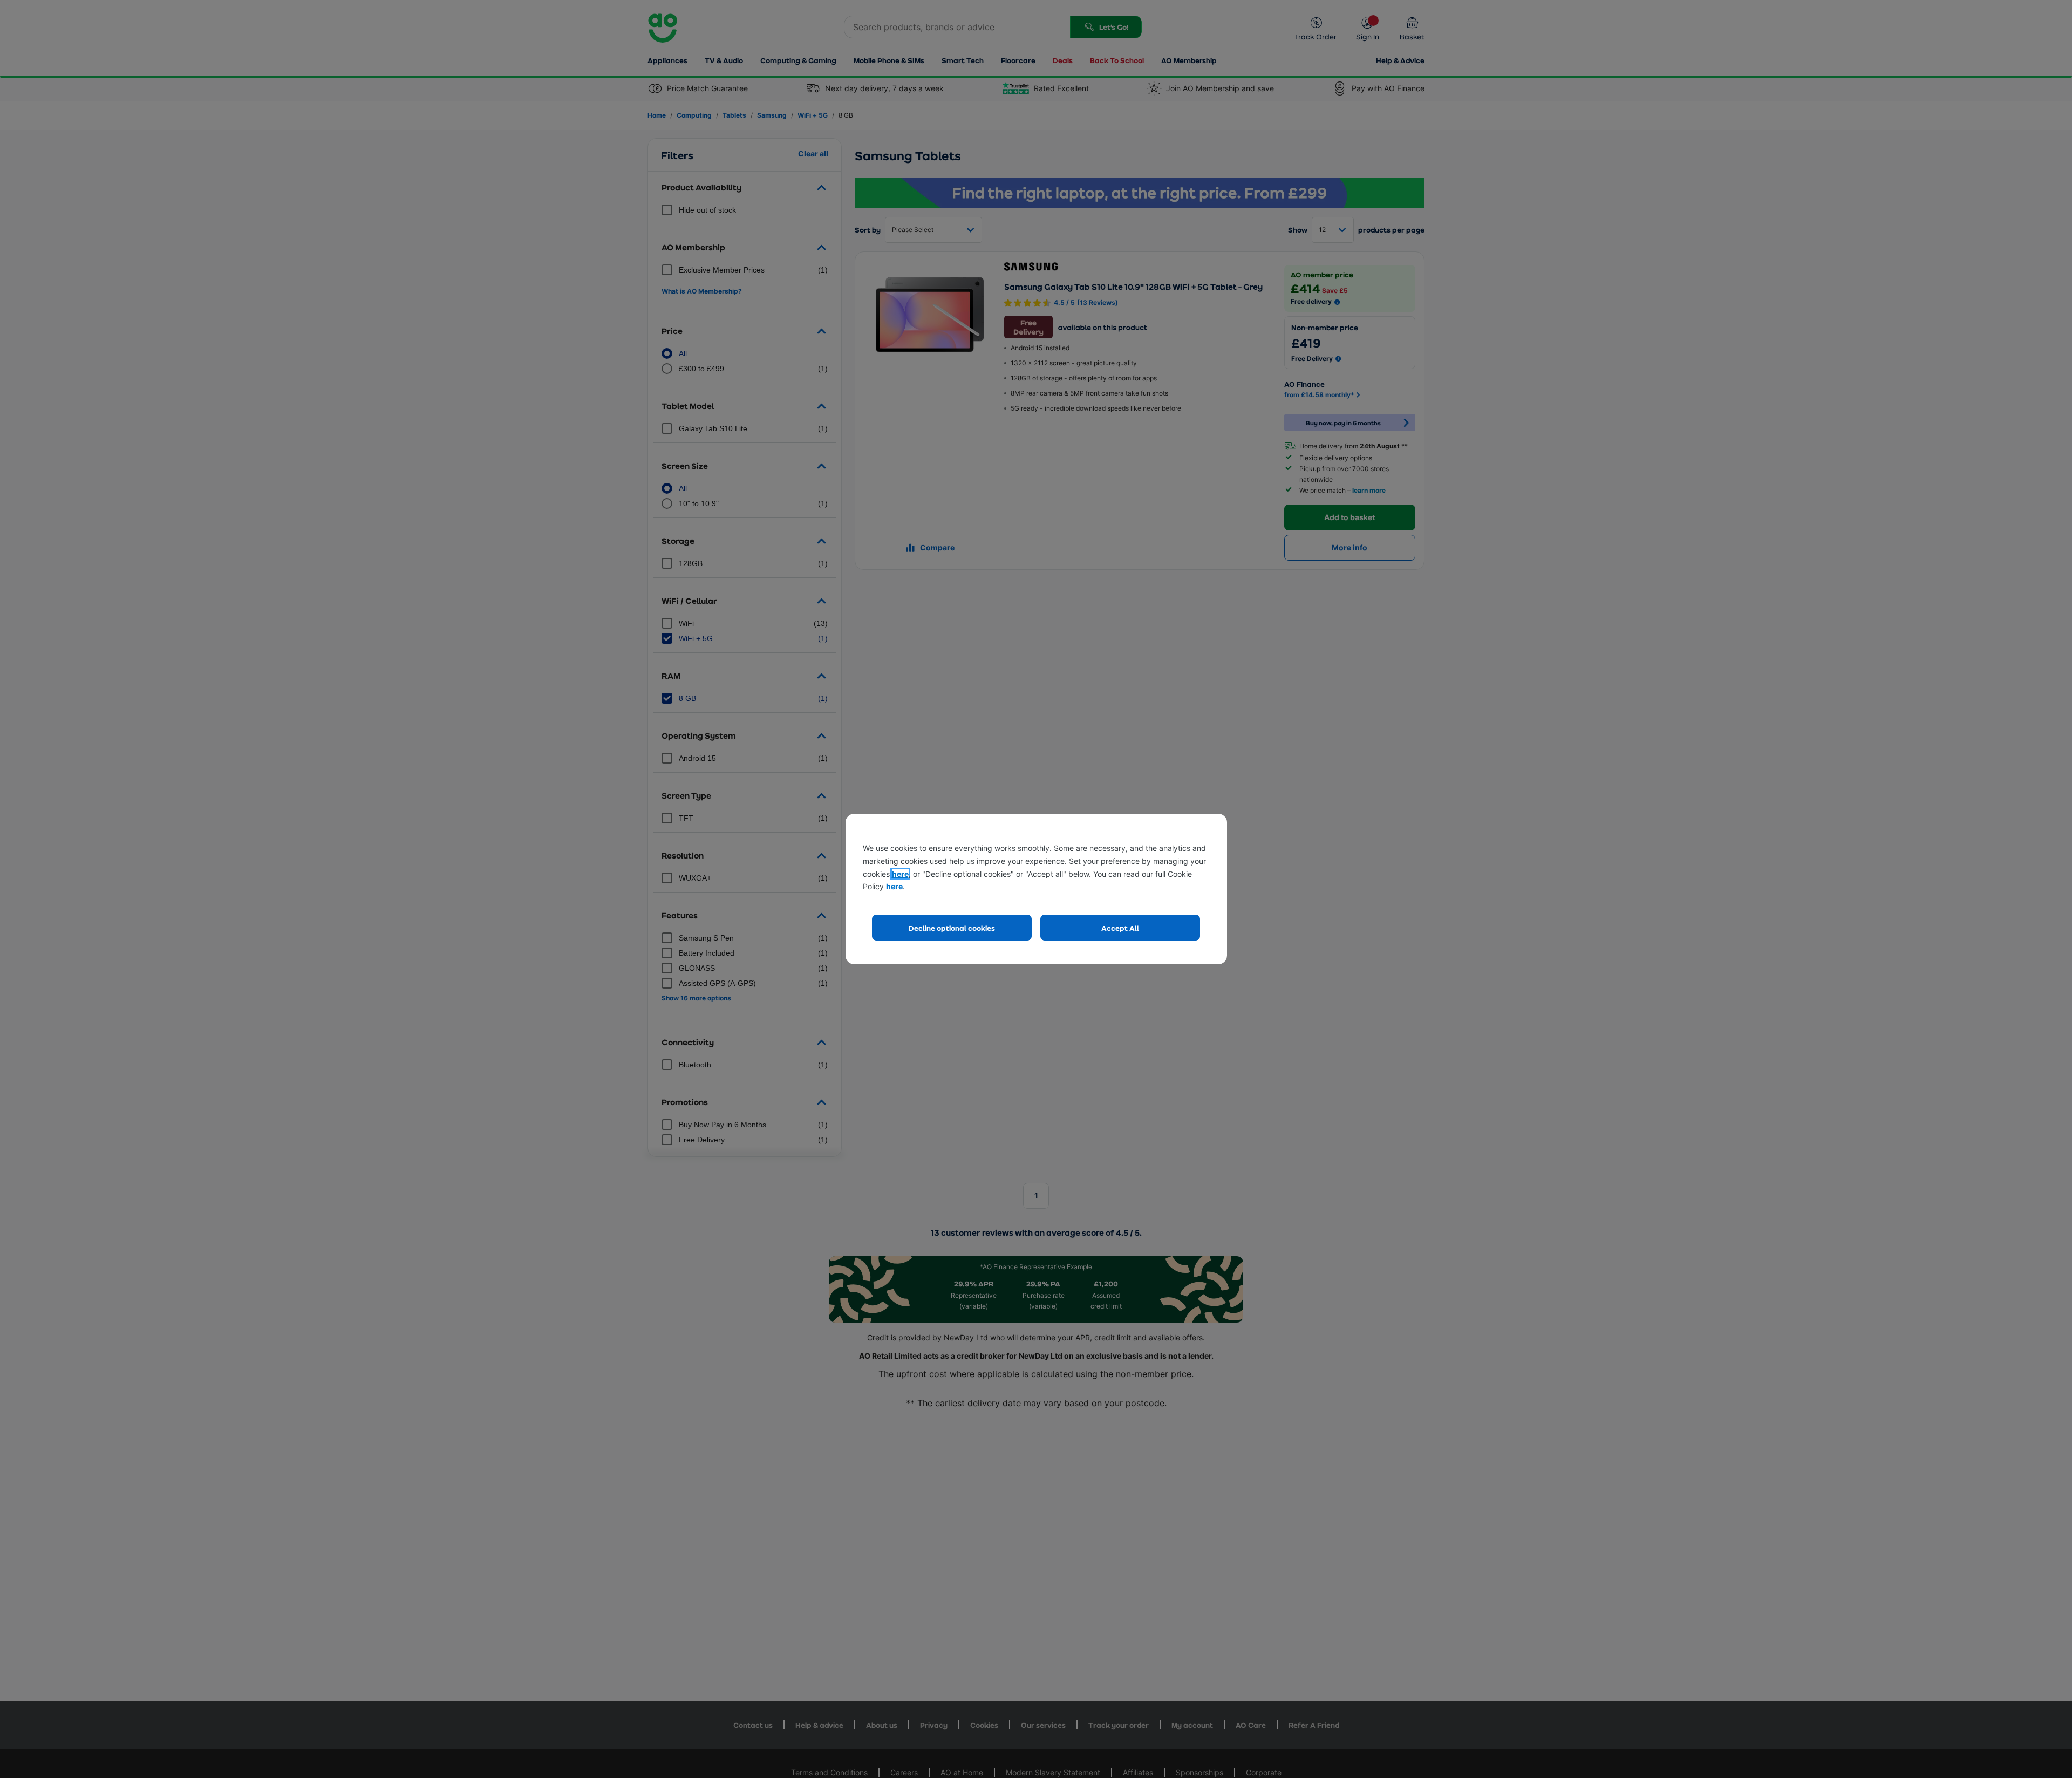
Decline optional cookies (952, 928)
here (900, 874)
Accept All (1120, 928)
